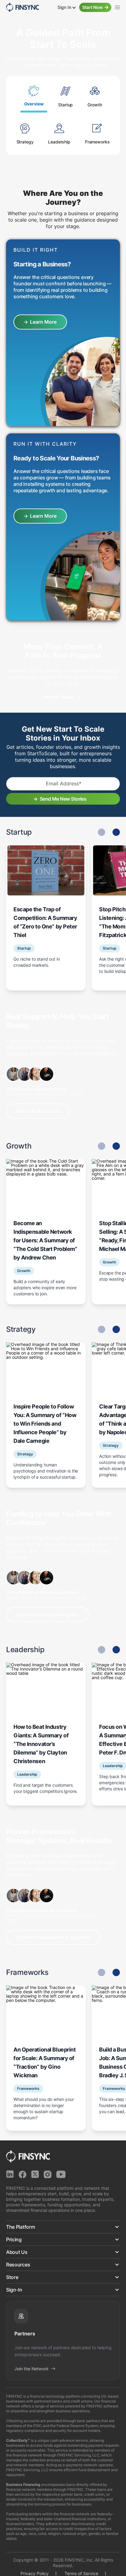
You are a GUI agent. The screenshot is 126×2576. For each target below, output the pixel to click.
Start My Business (38, 1111)
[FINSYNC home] (22, 7)
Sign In (65, 7)
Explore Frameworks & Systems (53, 1937)
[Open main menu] (117, 7)
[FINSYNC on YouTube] (61, 2174)
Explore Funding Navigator (48, 1614)
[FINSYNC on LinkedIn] (10, 2174)
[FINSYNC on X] (35, 2174)
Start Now (93, 7)
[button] (116, 832)
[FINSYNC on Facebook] (22, 2174)
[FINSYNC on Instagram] (48, 2174)
